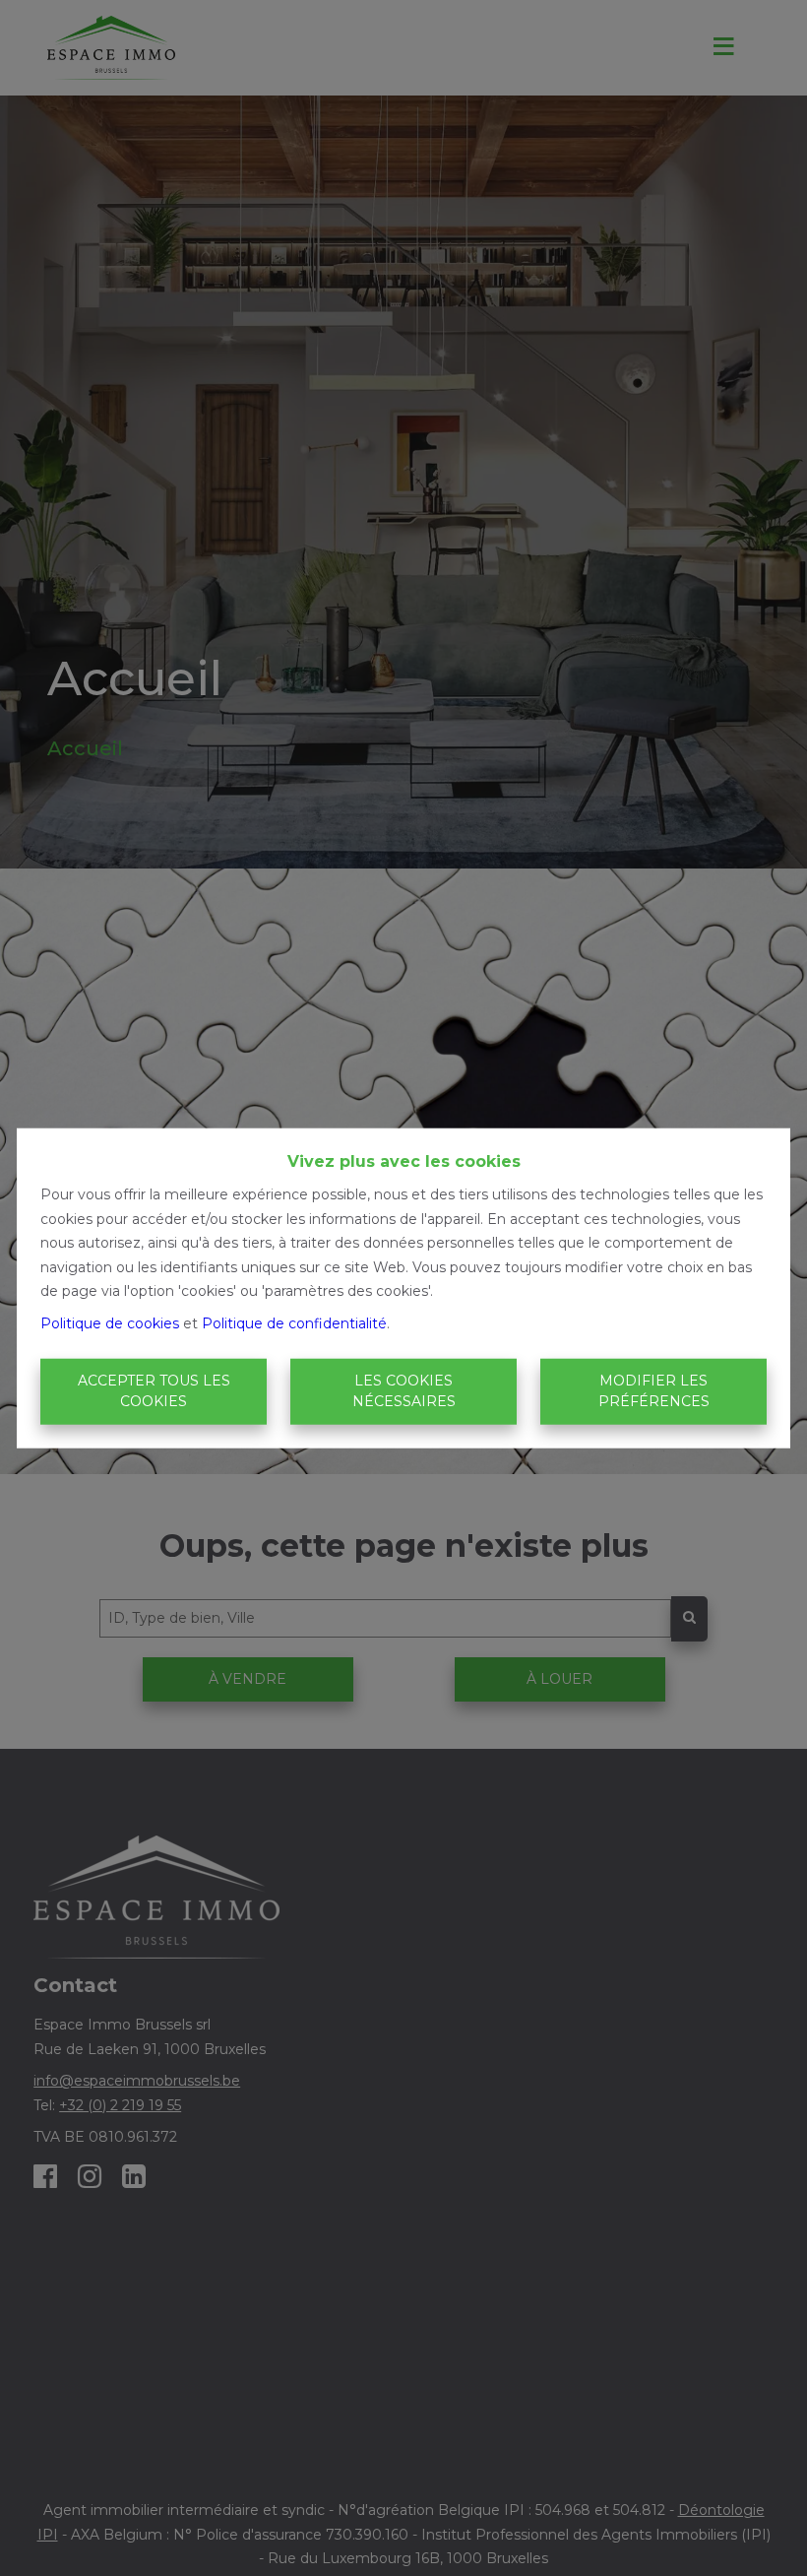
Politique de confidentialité (294, 1322)
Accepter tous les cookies (154, 1391)
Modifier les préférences (654, 1391)
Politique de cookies (110, 1322)
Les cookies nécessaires (404, 1391)
